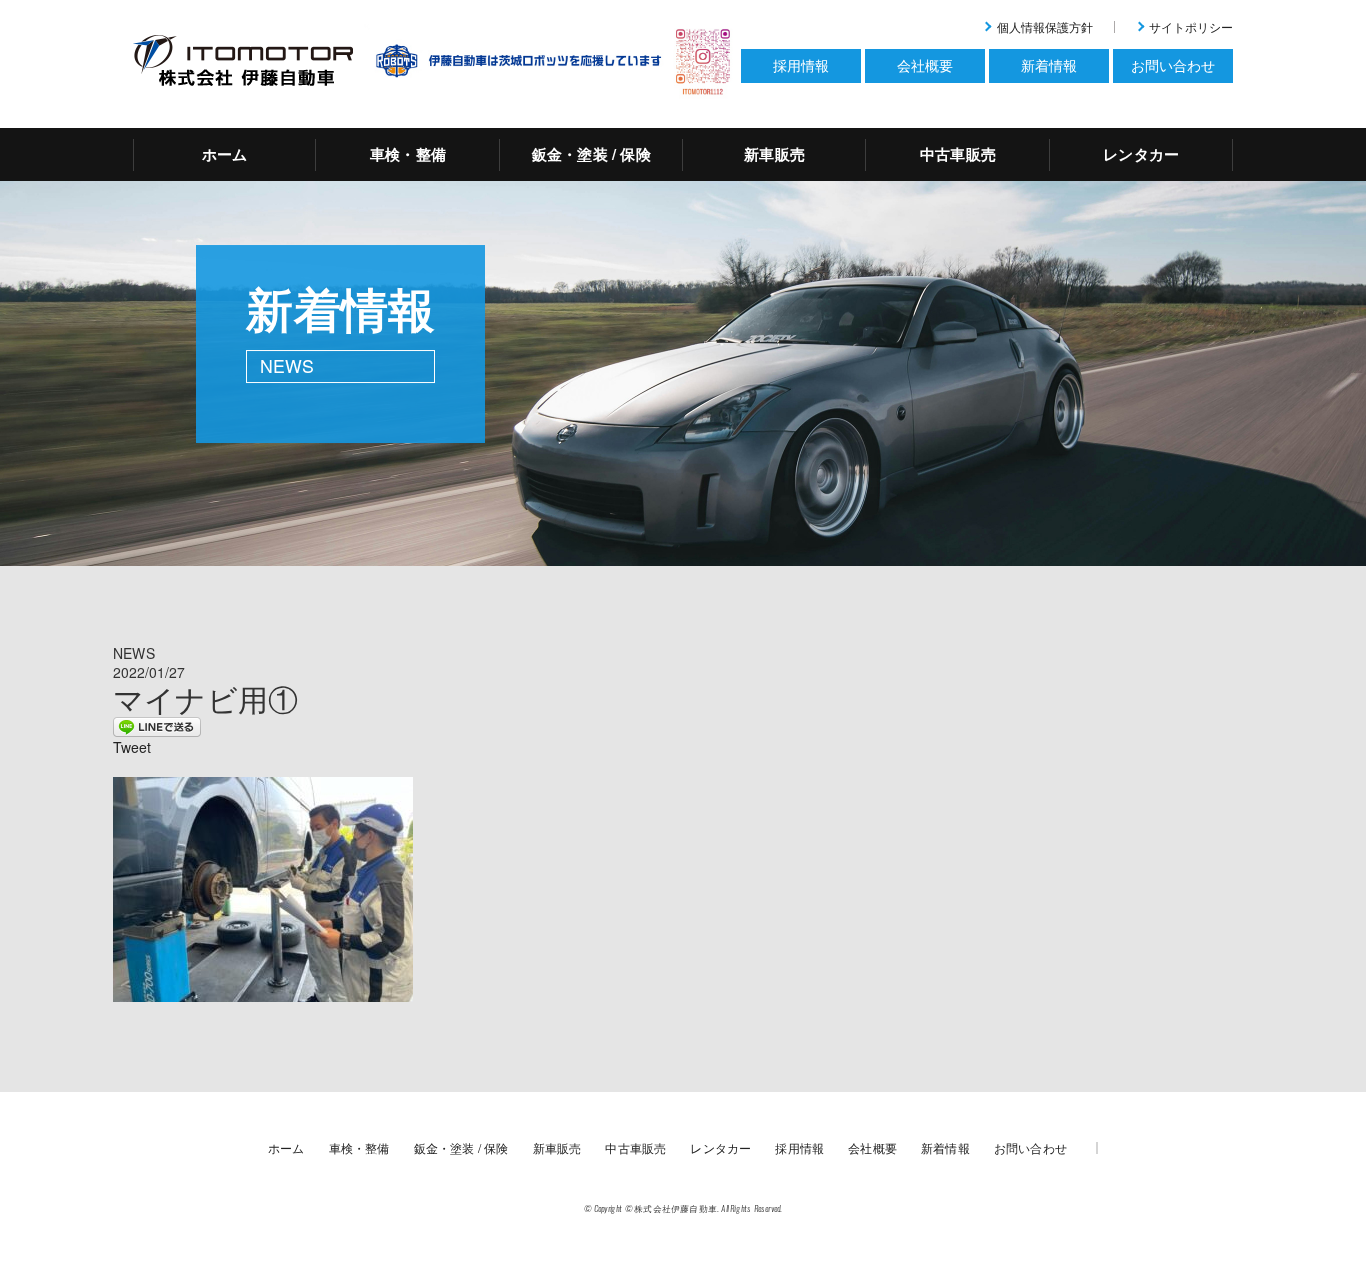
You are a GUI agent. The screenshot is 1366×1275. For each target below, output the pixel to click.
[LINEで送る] (157, 725)
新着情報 (945, 1147)
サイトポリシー (1191, 26)
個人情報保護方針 (1045, 26)
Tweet (132, 747)
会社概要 (872, 1147)
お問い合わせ (1030, 1147)
